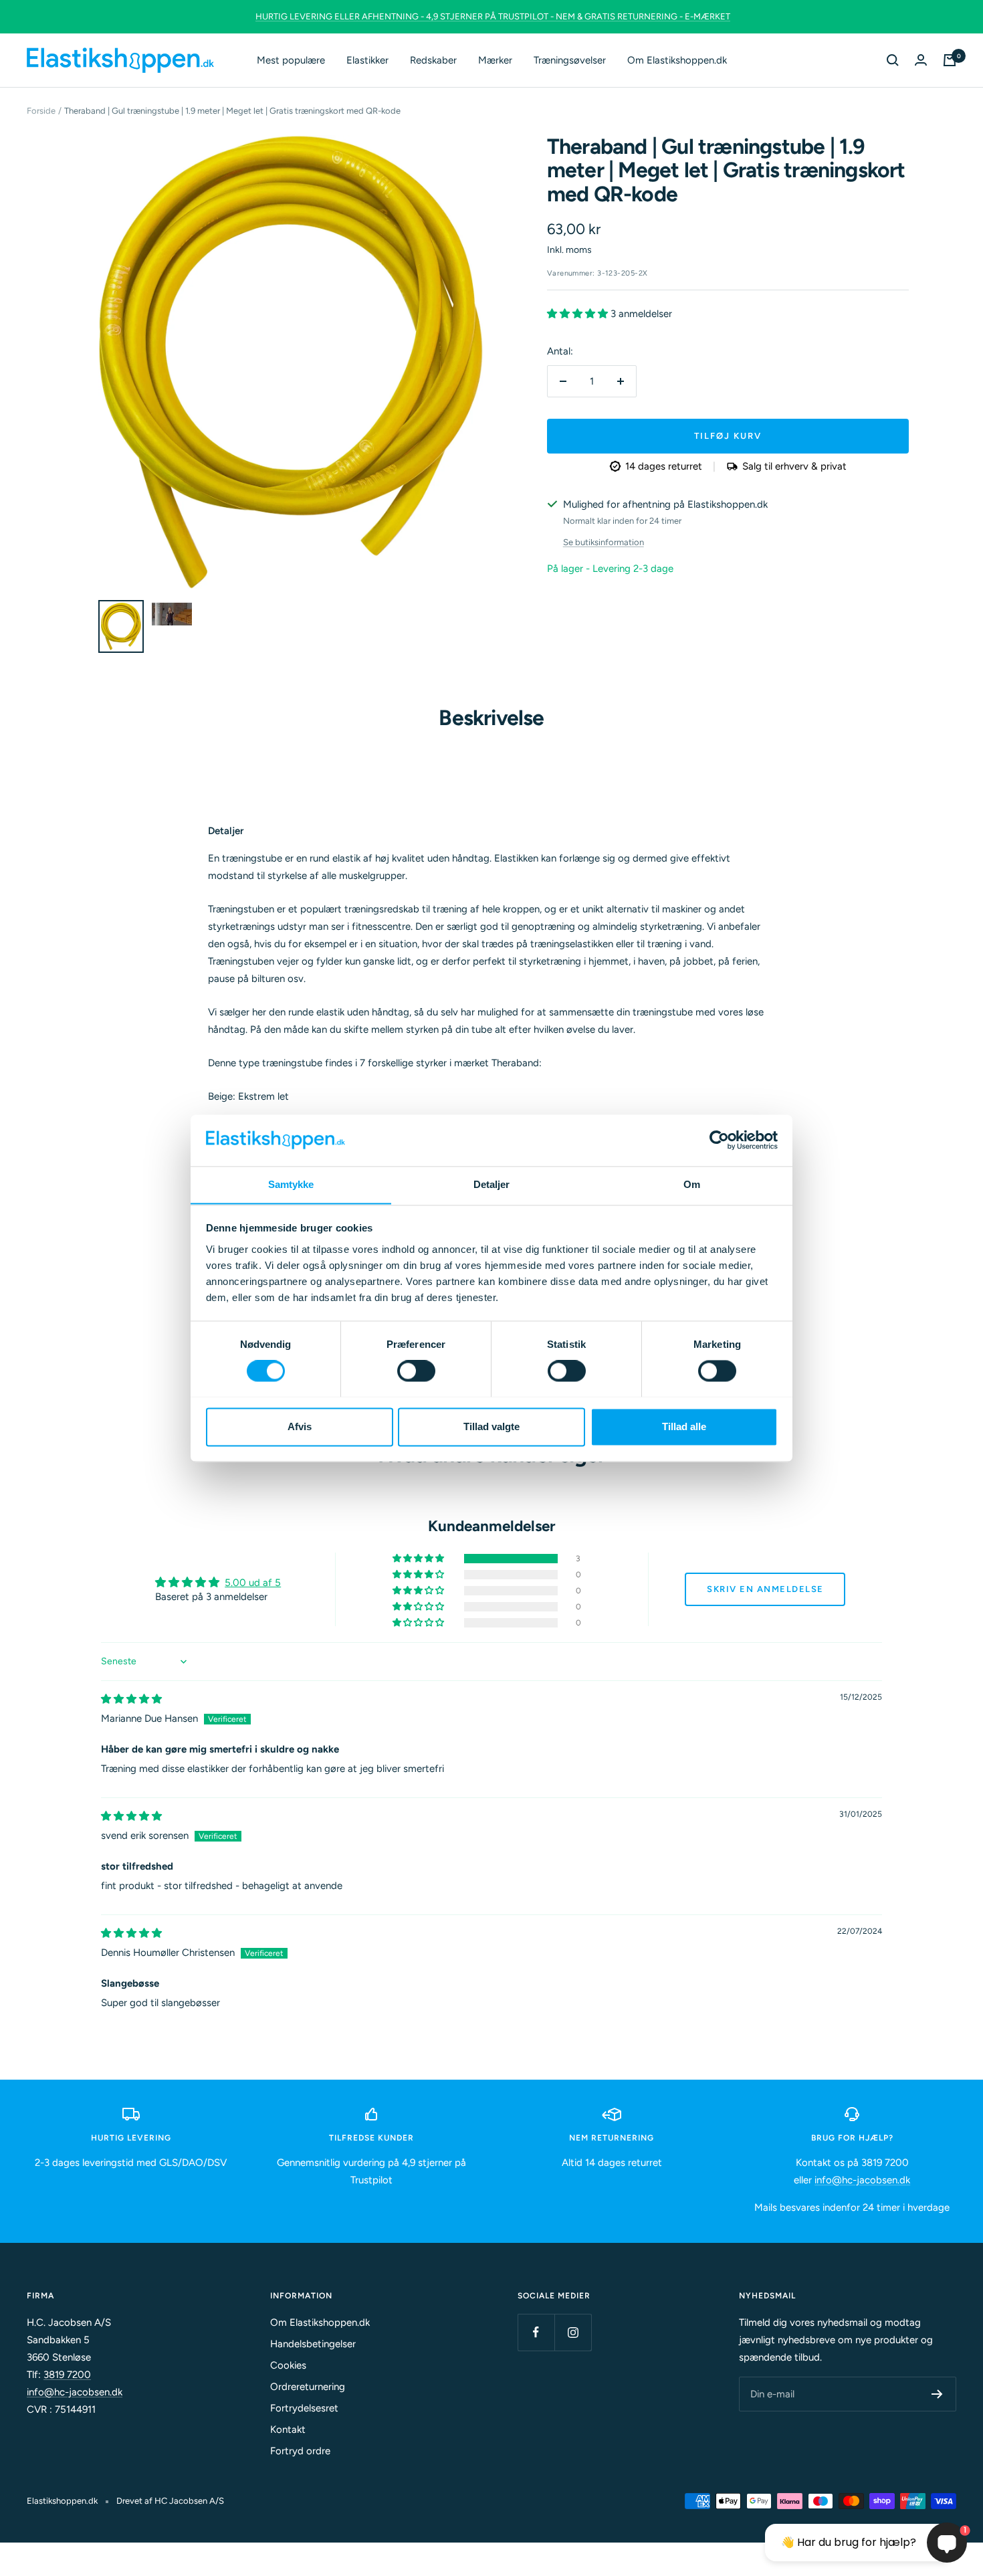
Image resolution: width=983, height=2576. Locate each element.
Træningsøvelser (570, 60)
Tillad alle (684, 1426)
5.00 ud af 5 (253, 1583)
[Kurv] (950, 60)
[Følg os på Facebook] (536, 2332)
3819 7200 (67, 2375)
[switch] (416, 1371)
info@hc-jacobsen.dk (862, 2180)
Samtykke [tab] (291, 1184)
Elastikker (367, 60)
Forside (41, 111)
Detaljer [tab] (492, 1184)
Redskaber (433, 60)
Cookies (288, 2365)
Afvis (300, 1426)
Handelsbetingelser (313, 2344)
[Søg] (893, 60)
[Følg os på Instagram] (573, 2332)
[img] (131, 1699)
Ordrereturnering (308, 2387)
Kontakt (288, 2430)
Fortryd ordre (300, 2451)
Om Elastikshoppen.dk (677, 60)
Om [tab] (692, 1184)
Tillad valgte (491, 1426)
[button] (579, 314)
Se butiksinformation (604, 542)
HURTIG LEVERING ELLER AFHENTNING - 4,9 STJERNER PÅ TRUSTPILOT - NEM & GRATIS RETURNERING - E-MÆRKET (493, 16)
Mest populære (291, 60)
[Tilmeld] (937, 2394)
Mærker (495, 60)
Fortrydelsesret (304, 2408)
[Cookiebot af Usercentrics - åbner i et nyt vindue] (719, 1140)
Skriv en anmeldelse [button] (765, 1589)
